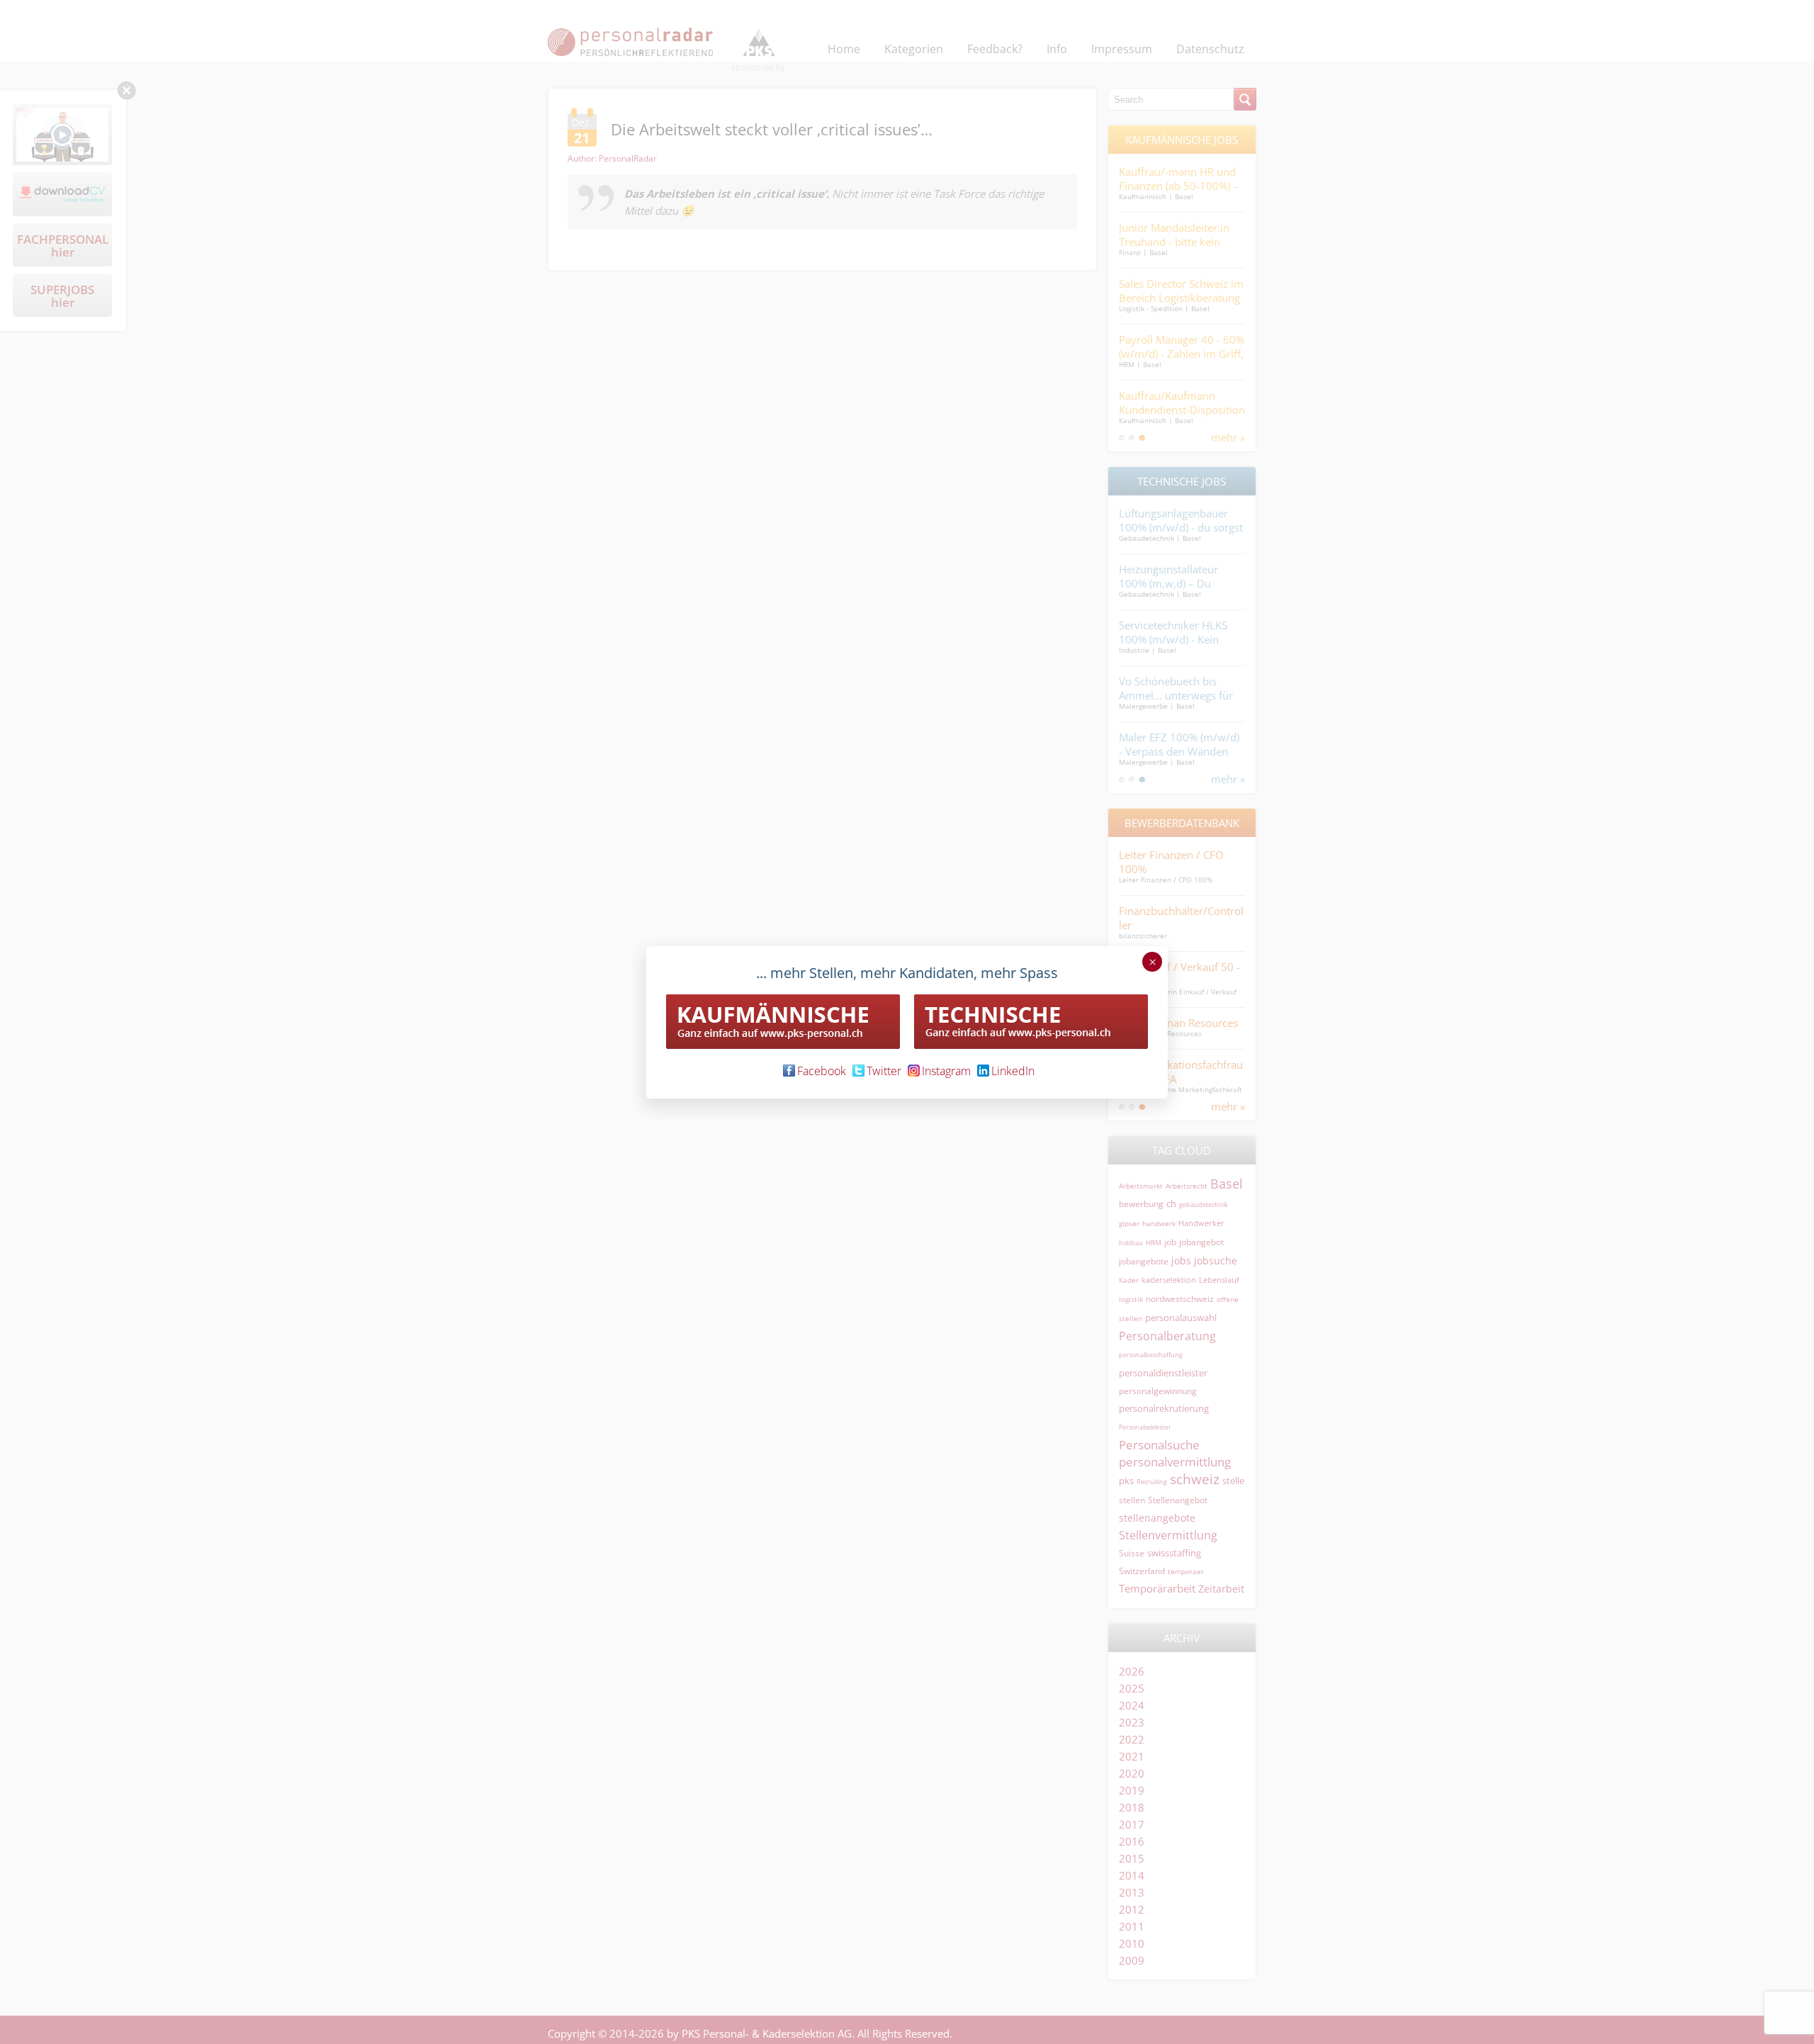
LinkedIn (1013, 1071)
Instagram (946, 1071)
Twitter (884, 1071)
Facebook (822, 1071)
